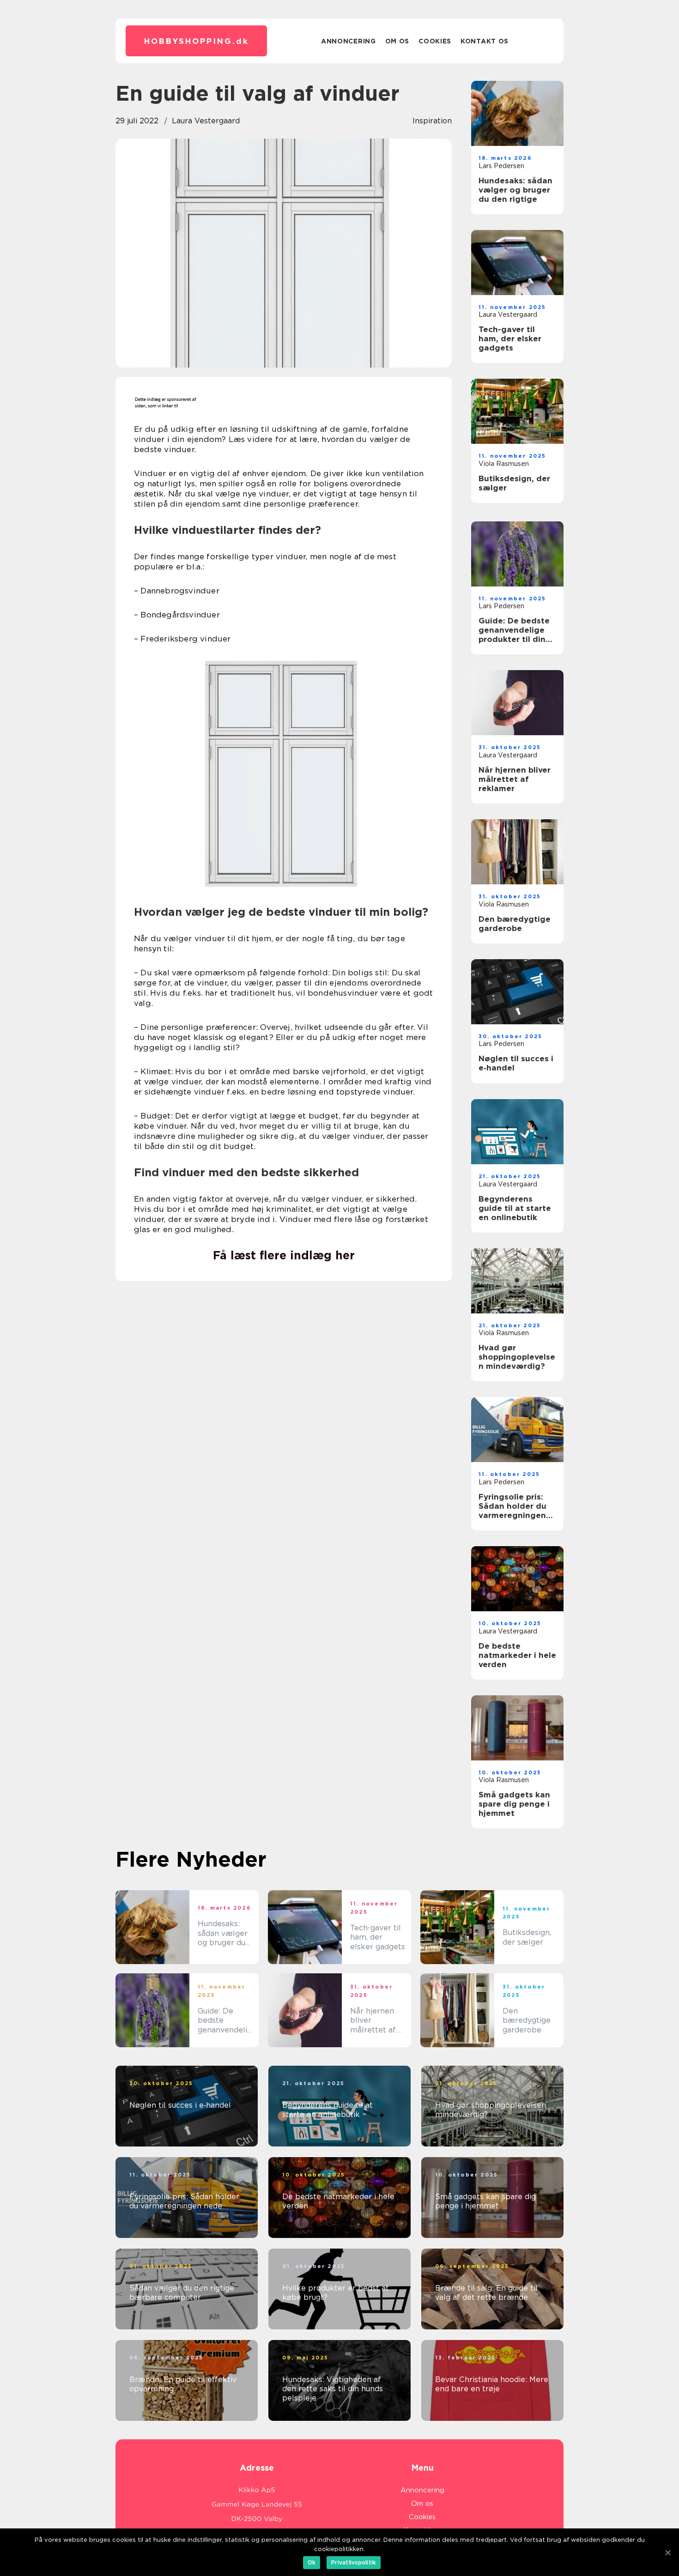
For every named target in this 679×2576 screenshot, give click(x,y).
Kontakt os (485, 41)
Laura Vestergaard (206, 121)
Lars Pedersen (501, 166)
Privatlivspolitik (354, 2562)
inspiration (432, 121)
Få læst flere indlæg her (284, 1255)
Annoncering (349, 41)
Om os (397, 41)
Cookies (435, 41)
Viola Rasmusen (504, 464)
